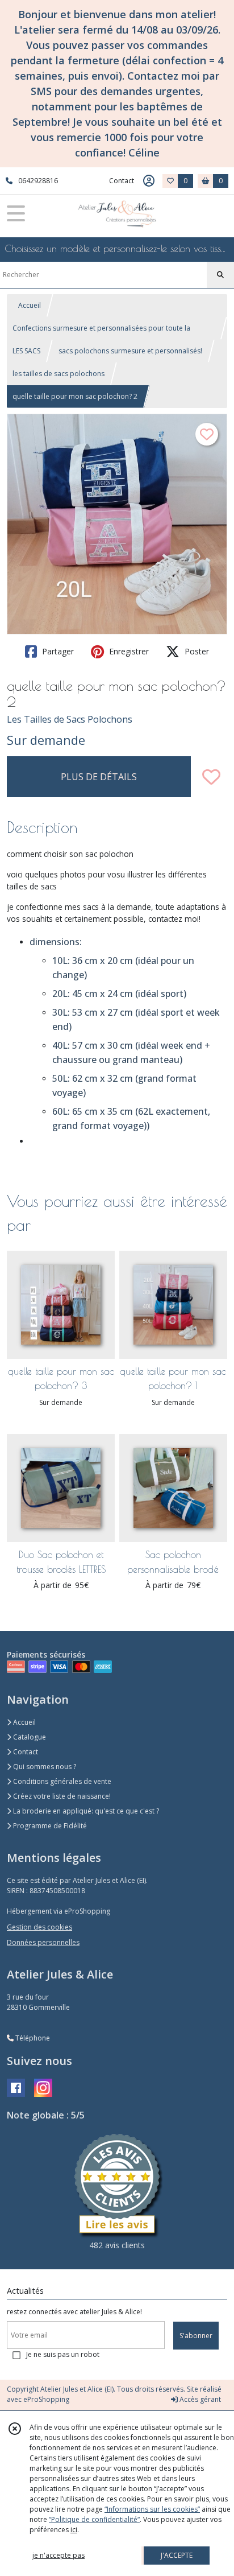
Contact (122, 181)
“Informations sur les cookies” (152, 2509)
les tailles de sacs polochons (58, 374)
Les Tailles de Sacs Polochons (70, 719)
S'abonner (196, 2336)
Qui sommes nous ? (44, 1767)
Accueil (30, 305)
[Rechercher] (220, 275)
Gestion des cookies (39, 1927)
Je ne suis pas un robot (63, 2354)
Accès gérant (199, 2399)
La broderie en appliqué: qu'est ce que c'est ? (85, 1811)
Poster (196, 651)
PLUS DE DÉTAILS (99, 777)
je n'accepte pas (58, 2555)
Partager (57, 651)
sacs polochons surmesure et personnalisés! (130, 351)
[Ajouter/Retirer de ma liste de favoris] (211, 777)
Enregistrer (128, 651)
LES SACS (26, 351)
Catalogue (29, 1737)
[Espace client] (149, 181)
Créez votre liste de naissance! (61, 1796)
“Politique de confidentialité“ (94, 2519)
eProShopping (46, 2399)
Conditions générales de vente (61, 1781)
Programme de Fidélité (49, 1826)
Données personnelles (43, 1942)
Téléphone (32, 2038)
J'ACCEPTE (177, 2555)
